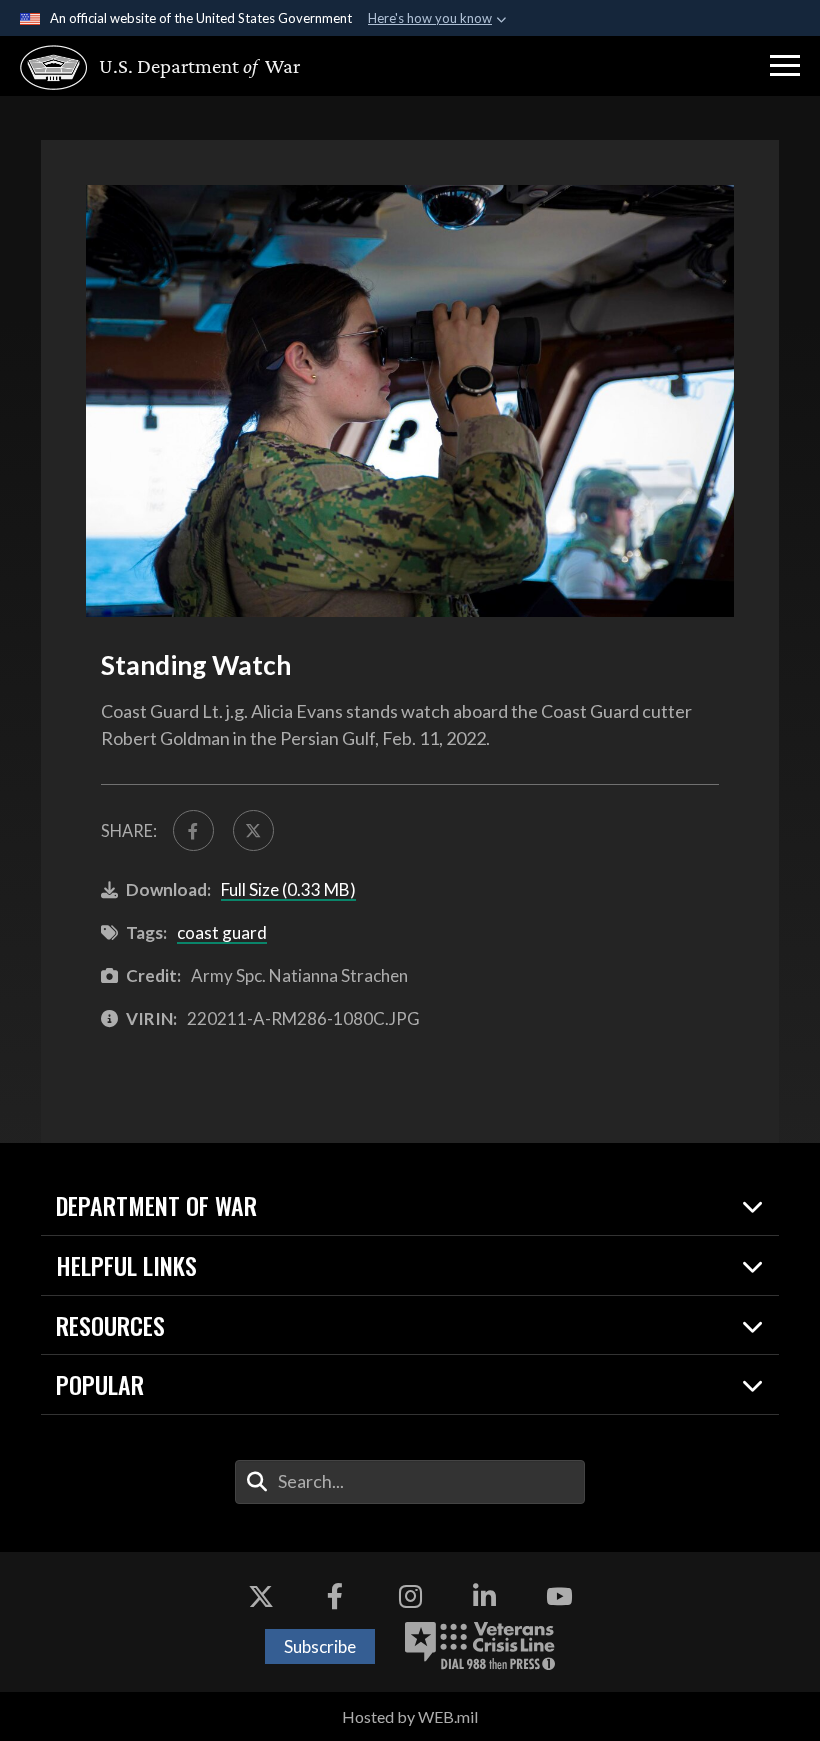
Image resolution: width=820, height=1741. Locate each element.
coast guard (222, 932)
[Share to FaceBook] (193, 830)
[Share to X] (253, 830)
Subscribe (320, 1646)
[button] (785, 66)
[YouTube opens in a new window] (559, 1597)
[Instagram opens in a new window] (410, 1597)
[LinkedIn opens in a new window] (485, 1597)
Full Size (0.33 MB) (288, 889)
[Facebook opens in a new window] (335, 1597)
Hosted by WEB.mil (410, 1716)
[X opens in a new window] (261, 1597)
